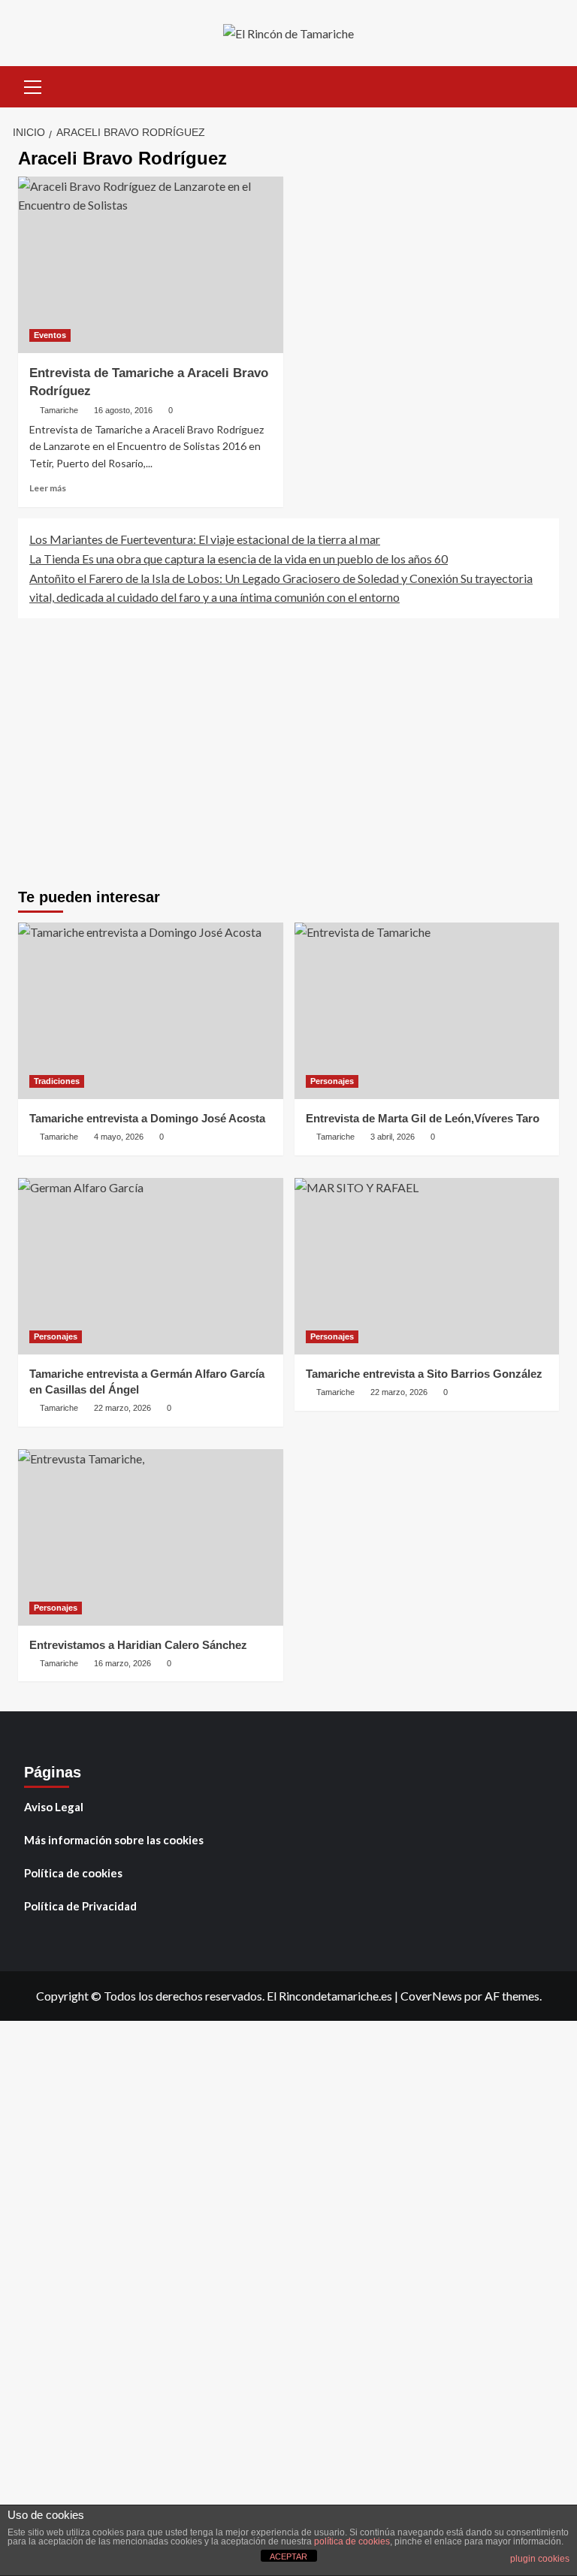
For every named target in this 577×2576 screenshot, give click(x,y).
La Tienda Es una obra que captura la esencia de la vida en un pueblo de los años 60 (239, 559)
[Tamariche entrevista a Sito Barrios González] (427, 1266)
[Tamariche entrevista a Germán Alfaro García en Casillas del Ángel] (151, 1266)
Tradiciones (57, 1081)
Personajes (332, 1081)
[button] (33, 85)
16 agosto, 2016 (123, 410)
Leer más (48, 488)
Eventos (50, 335)
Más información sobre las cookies (114, 1840)
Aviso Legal (54, 1807)
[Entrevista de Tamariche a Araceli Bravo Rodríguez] (151, 265)
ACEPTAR (288, 2556)
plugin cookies (540, 2559)
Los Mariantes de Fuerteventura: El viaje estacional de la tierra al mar (205, 539)
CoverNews (431, 1996)
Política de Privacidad (80, 1906)
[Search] (542, 85)
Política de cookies (73, 1873)
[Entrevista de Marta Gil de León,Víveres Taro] (427, 1011)
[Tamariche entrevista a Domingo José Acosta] (151, 1011)
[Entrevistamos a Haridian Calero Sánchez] (151, 1537)
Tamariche (59, 410)
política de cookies (352, 2541)
